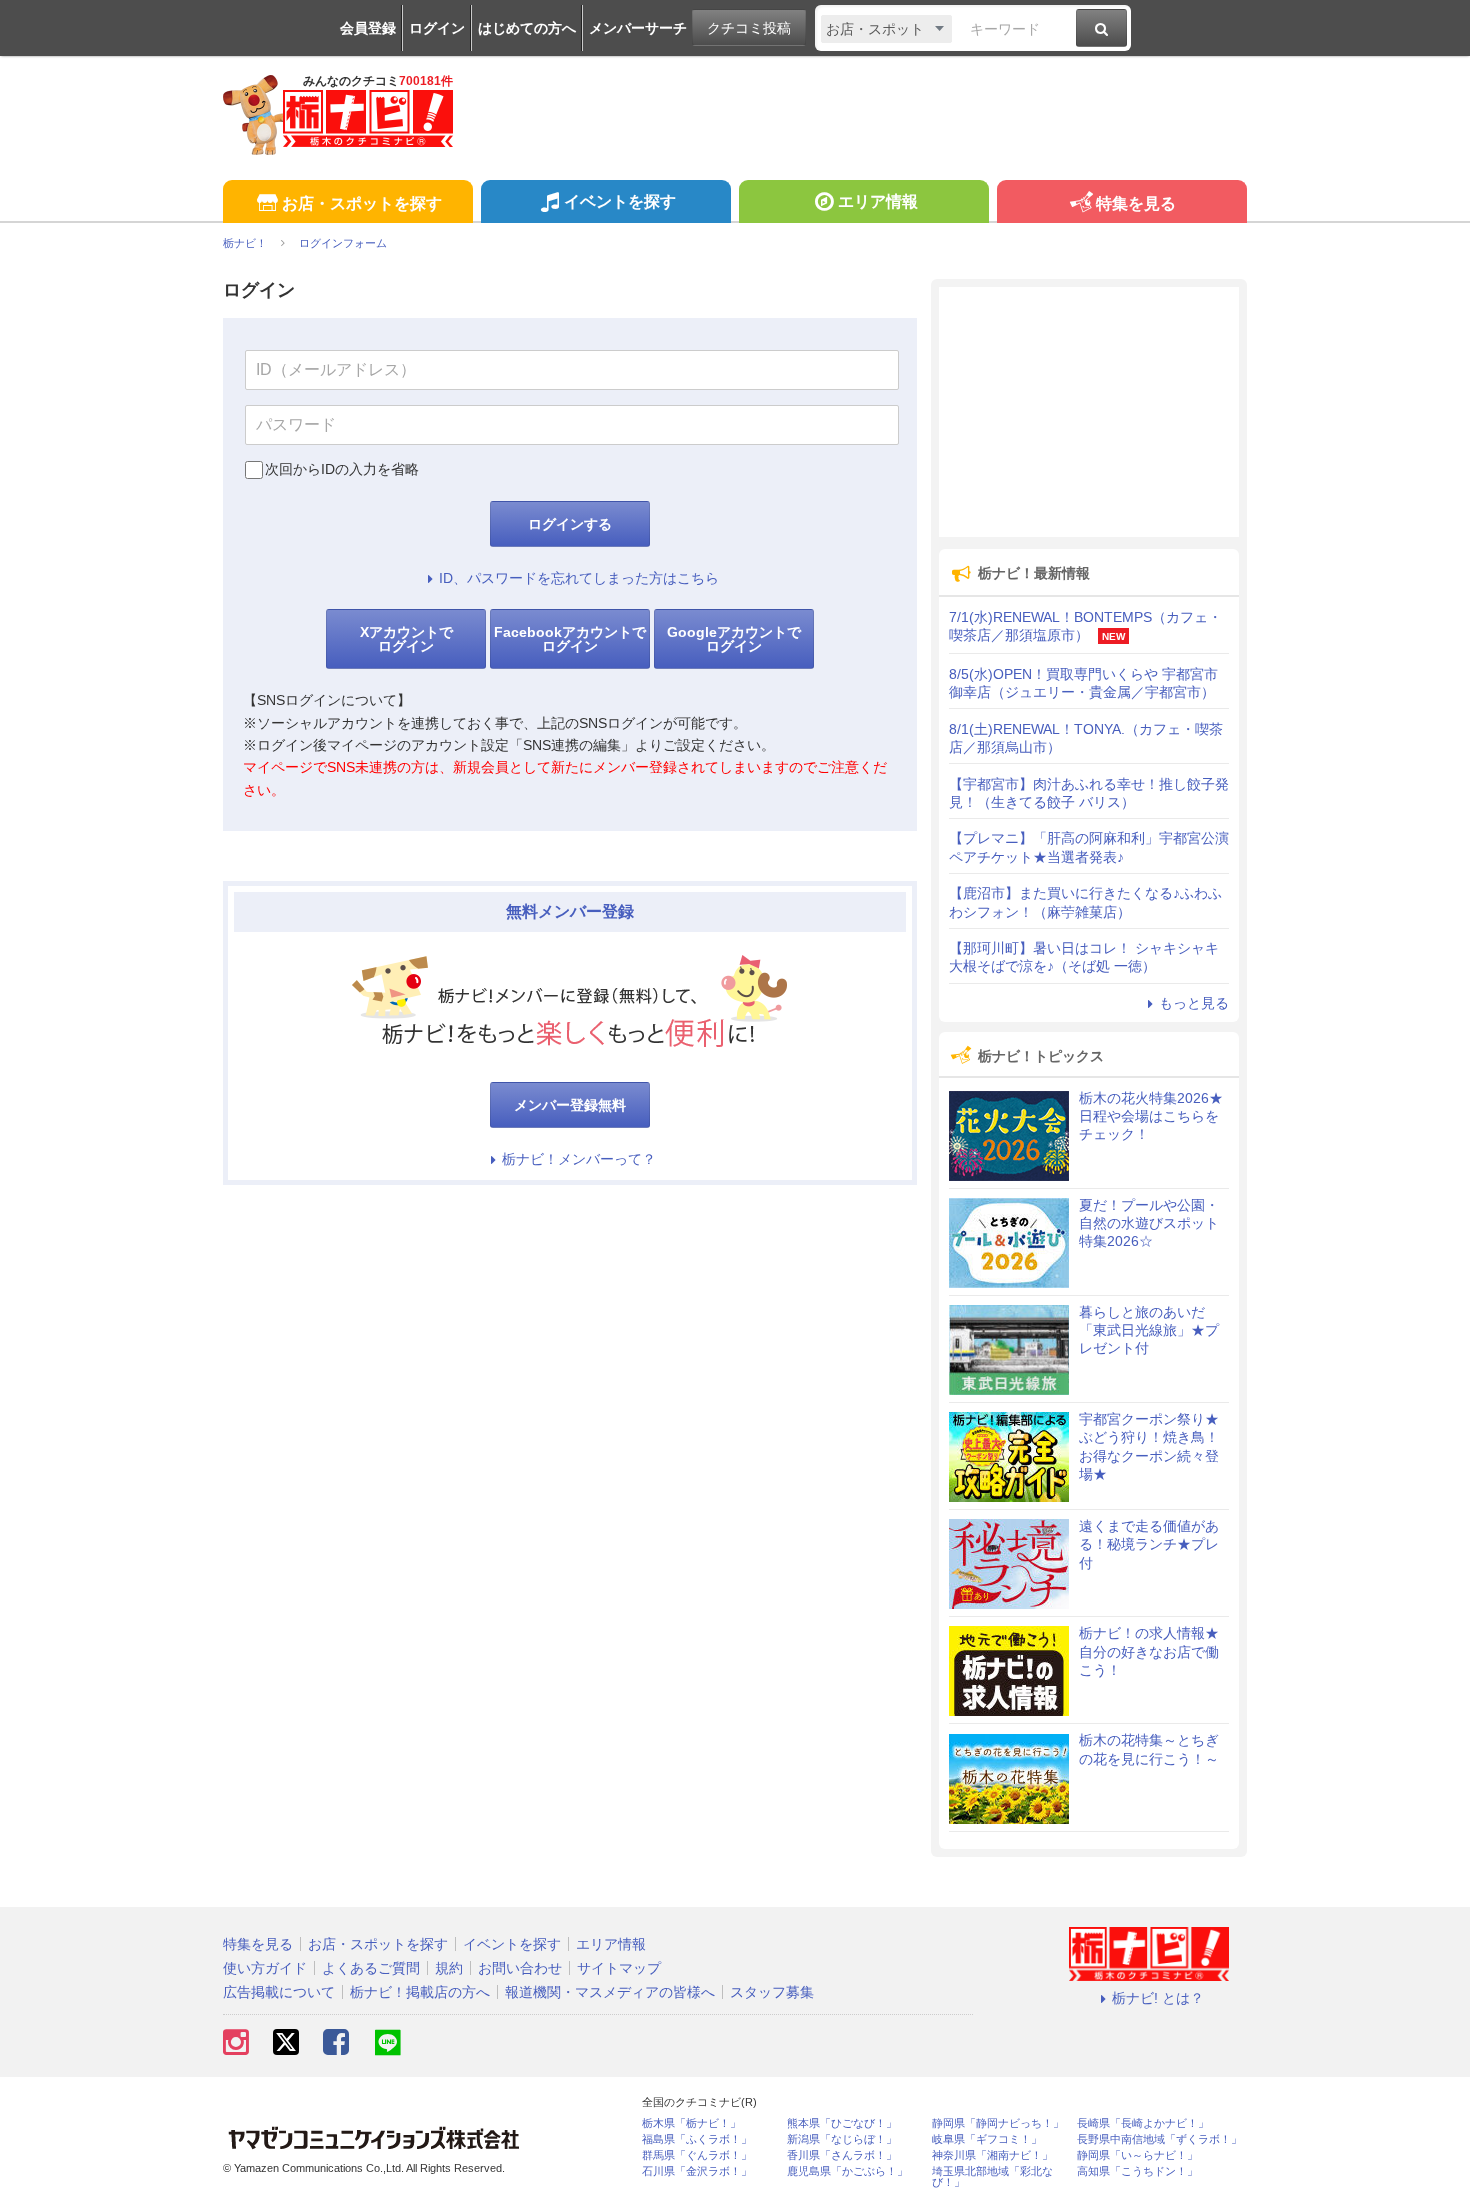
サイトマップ (619, 1968)
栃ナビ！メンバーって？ (579, 1159)
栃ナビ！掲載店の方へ (420, 1992)
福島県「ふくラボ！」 (697, 2139)
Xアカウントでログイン (406, 639)
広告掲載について (279, 1992)
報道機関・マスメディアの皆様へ (610, 1992)
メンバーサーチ (638, 28)
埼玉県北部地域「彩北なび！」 (992, 2177)
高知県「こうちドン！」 (1137, 2171)
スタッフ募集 (772, 1992)
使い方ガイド (265, 1968)
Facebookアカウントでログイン (570, 639)
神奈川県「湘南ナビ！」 (992, 2155)
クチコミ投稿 (749, 28)
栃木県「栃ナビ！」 (691, 2123)
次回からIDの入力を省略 (342, 469)
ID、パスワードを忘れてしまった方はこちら (579, 578)
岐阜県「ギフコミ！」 (987, 2139)
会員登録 (368, 28)
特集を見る (1136, 203)
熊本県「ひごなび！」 (842, 2123)
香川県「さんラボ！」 (842, 2155)
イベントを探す (620, 201)
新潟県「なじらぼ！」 (842, 2139)
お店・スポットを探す (362, 203)
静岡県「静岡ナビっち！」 (998, 2123)
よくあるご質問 (371, 1968)
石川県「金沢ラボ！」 (697, 2171)
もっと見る (1194, 1003)
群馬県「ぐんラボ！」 (697, 2155)
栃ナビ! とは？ (1158, 1998)
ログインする (570, 524)
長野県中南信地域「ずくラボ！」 (1159, 2139)
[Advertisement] (1089, 412)
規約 (449, 1968)
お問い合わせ (520, 1968)
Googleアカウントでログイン (734, 639)
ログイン (437, 28)
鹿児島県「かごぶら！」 (847, 2171)
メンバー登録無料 (570, 1105)
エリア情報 (878, 201)
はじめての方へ (527, 28)
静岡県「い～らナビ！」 (1137, 2155)
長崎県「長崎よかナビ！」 (1143, 2123)
